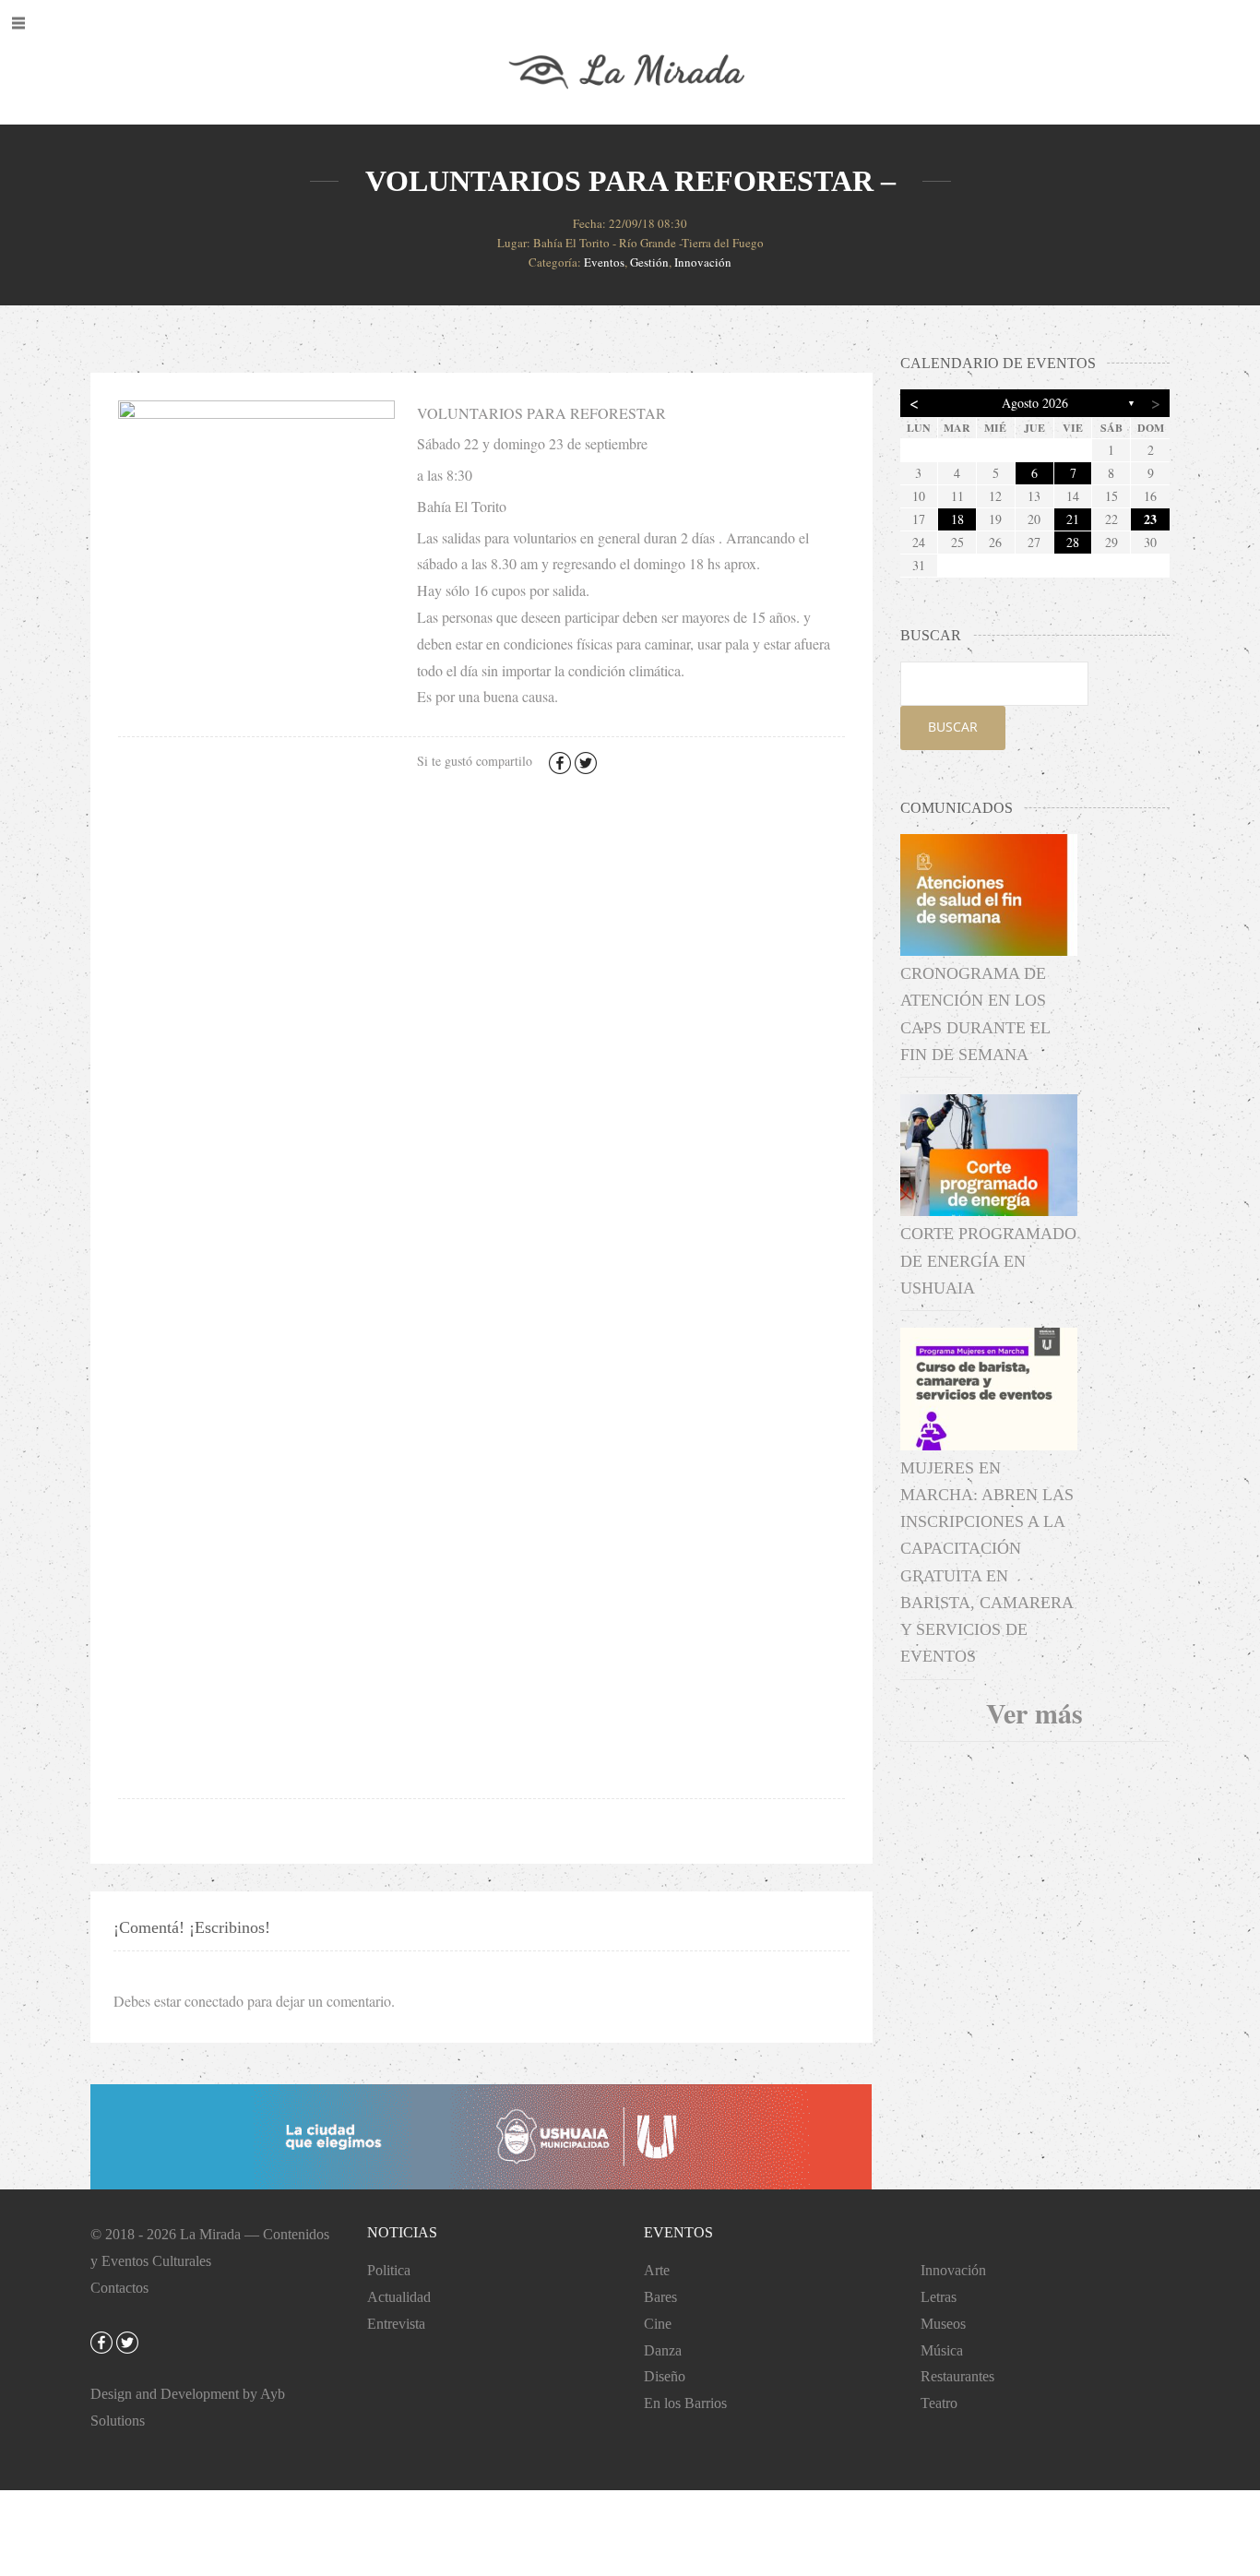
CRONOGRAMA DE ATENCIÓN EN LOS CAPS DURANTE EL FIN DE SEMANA (975, 1014)
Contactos (119, 2288)
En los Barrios (685, 2403)
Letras (939, 2297)
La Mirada (210, 2234)
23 (1150, 519)
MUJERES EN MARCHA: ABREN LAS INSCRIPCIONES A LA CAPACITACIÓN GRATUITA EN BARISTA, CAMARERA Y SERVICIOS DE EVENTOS (987, 1562)
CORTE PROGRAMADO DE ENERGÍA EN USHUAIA (988, 1261)
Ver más (1034, 1712)
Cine (658, 2324)
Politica (389, 2270)
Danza (663, 2350)
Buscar (953, 727)
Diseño (665, 2376)
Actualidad (399, 2297)
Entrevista (396, 2324)
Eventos (604, 262)
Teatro (939, 2403)
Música (942, 2350)
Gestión (649, 262)
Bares (660, 2297)
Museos (943, 2324)
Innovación (703, 262)
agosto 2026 (1035, 403)
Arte (657, 2270)
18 (957, 519)
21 (1073, 519)
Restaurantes (957, 2376)
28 (1073, 542)
